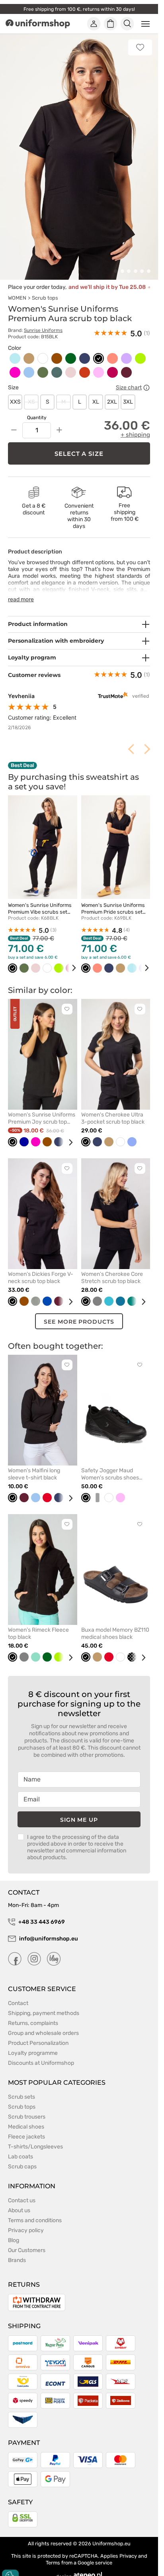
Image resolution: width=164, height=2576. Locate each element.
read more (21, 590)
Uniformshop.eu (111, 2534)
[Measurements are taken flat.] (146, 379)
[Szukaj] (127, 24)
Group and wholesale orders (43, 2024)
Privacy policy (26, 2221)
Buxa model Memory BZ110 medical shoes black (115, 1624)
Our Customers (27, 2241)
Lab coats (20, 2147)
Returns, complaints (33, 2014)
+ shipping (135, 426)
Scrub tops (45, 289)
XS (31, 393)
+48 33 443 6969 (42, 1913)
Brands (17, 2251)
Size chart (129, 379)
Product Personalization (38, 2034)
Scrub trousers (27, 2108)
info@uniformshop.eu (49, 1930)
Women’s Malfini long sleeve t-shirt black (34, 1465)
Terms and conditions (35, 2211)
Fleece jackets (26, 2128)
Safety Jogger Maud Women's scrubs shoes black (110, 1465)
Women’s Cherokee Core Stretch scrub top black (112, 1268)
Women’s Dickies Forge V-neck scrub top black (41, 1268)
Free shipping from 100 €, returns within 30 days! (79, 9)
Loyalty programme (33, 2044)
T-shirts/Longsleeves (35, 2138)
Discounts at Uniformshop (41, 2054)
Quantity (37, 408)
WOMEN (17, 289)
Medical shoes (26, 2118)
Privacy (128, 2547)
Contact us (22, 2191)
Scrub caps (22, 2157)
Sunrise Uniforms (43, 321)
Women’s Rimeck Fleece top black (38, 1624)
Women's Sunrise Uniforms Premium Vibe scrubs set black (40, 903)
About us (19, 2201)
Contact (18, 1994)
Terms (53, 2553)
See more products (79, 1313)
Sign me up (79, 1811)
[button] (116, 262)
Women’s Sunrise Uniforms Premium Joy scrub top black (42, 1109)
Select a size (79, 444)
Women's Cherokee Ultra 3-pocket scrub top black (113, 1109)
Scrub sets (21, 2088)
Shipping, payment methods (44, 2004)
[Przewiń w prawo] (68, 959)
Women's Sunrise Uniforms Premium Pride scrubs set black (113, 903)
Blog (14, 2231)
